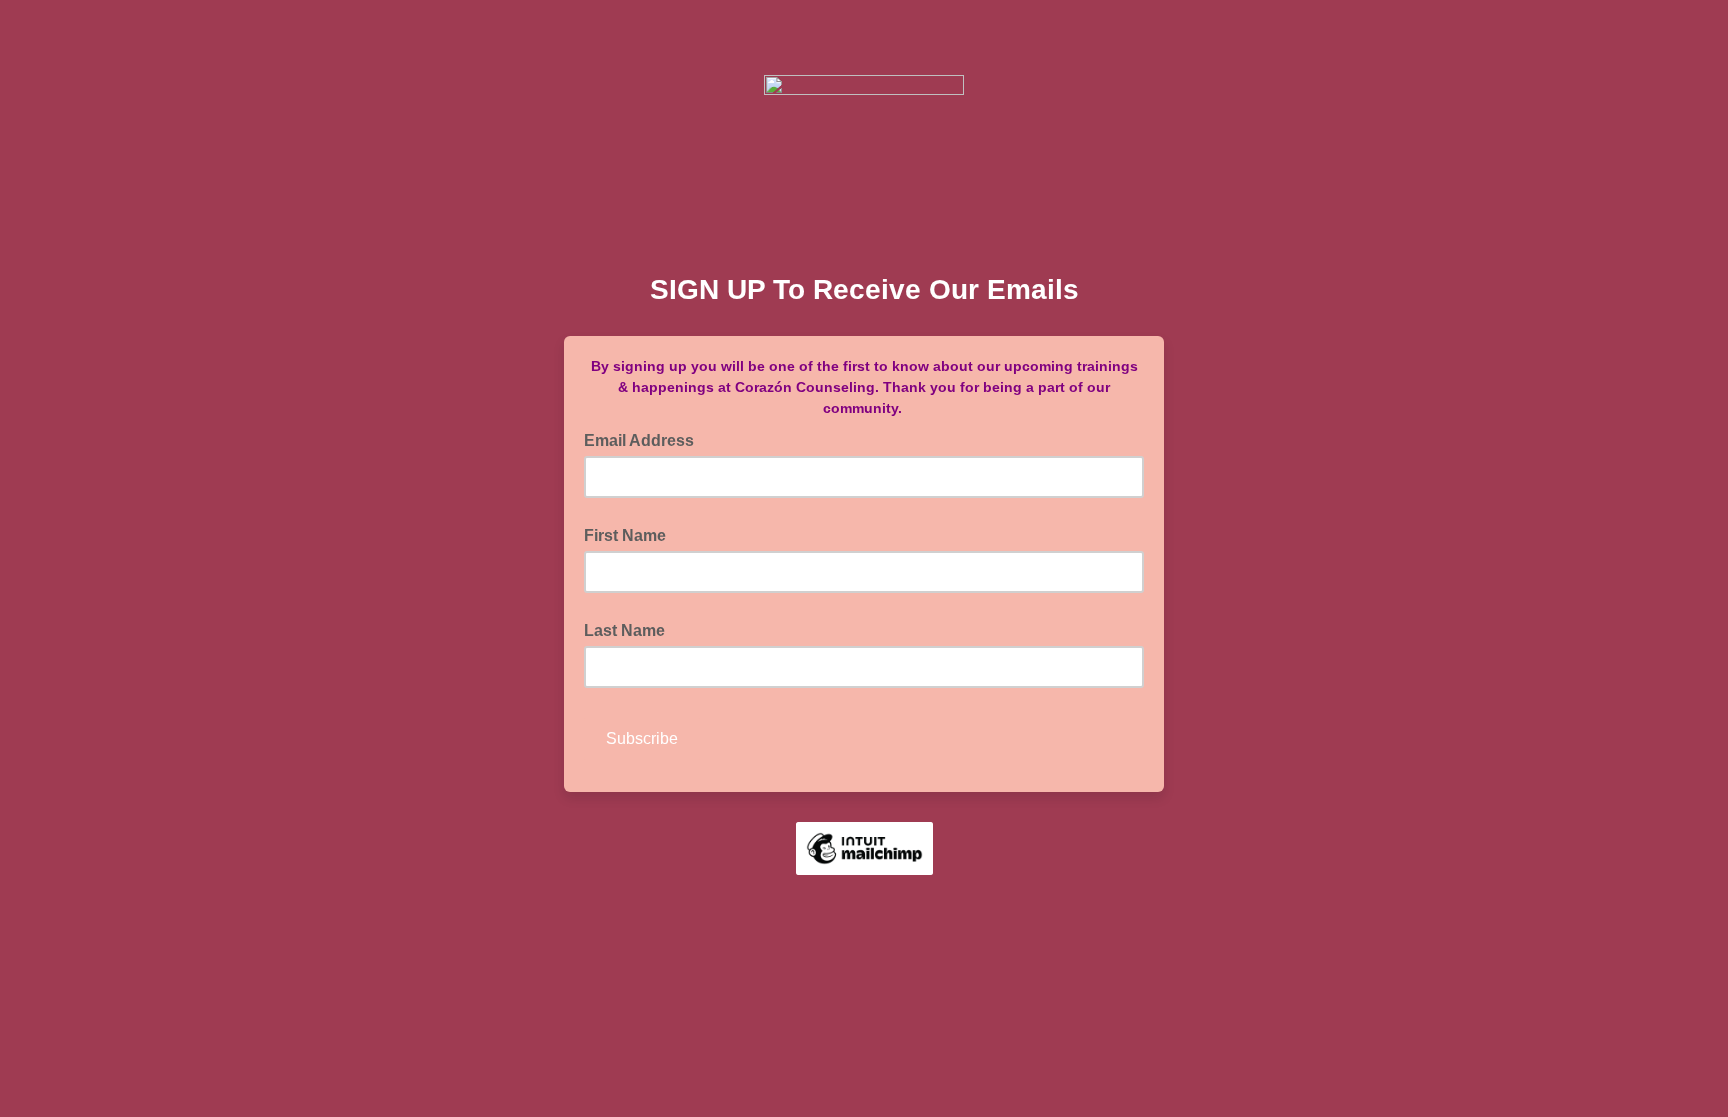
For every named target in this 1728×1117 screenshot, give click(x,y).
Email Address (645, 439)
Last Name (624, 630)
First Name (625, 535)
